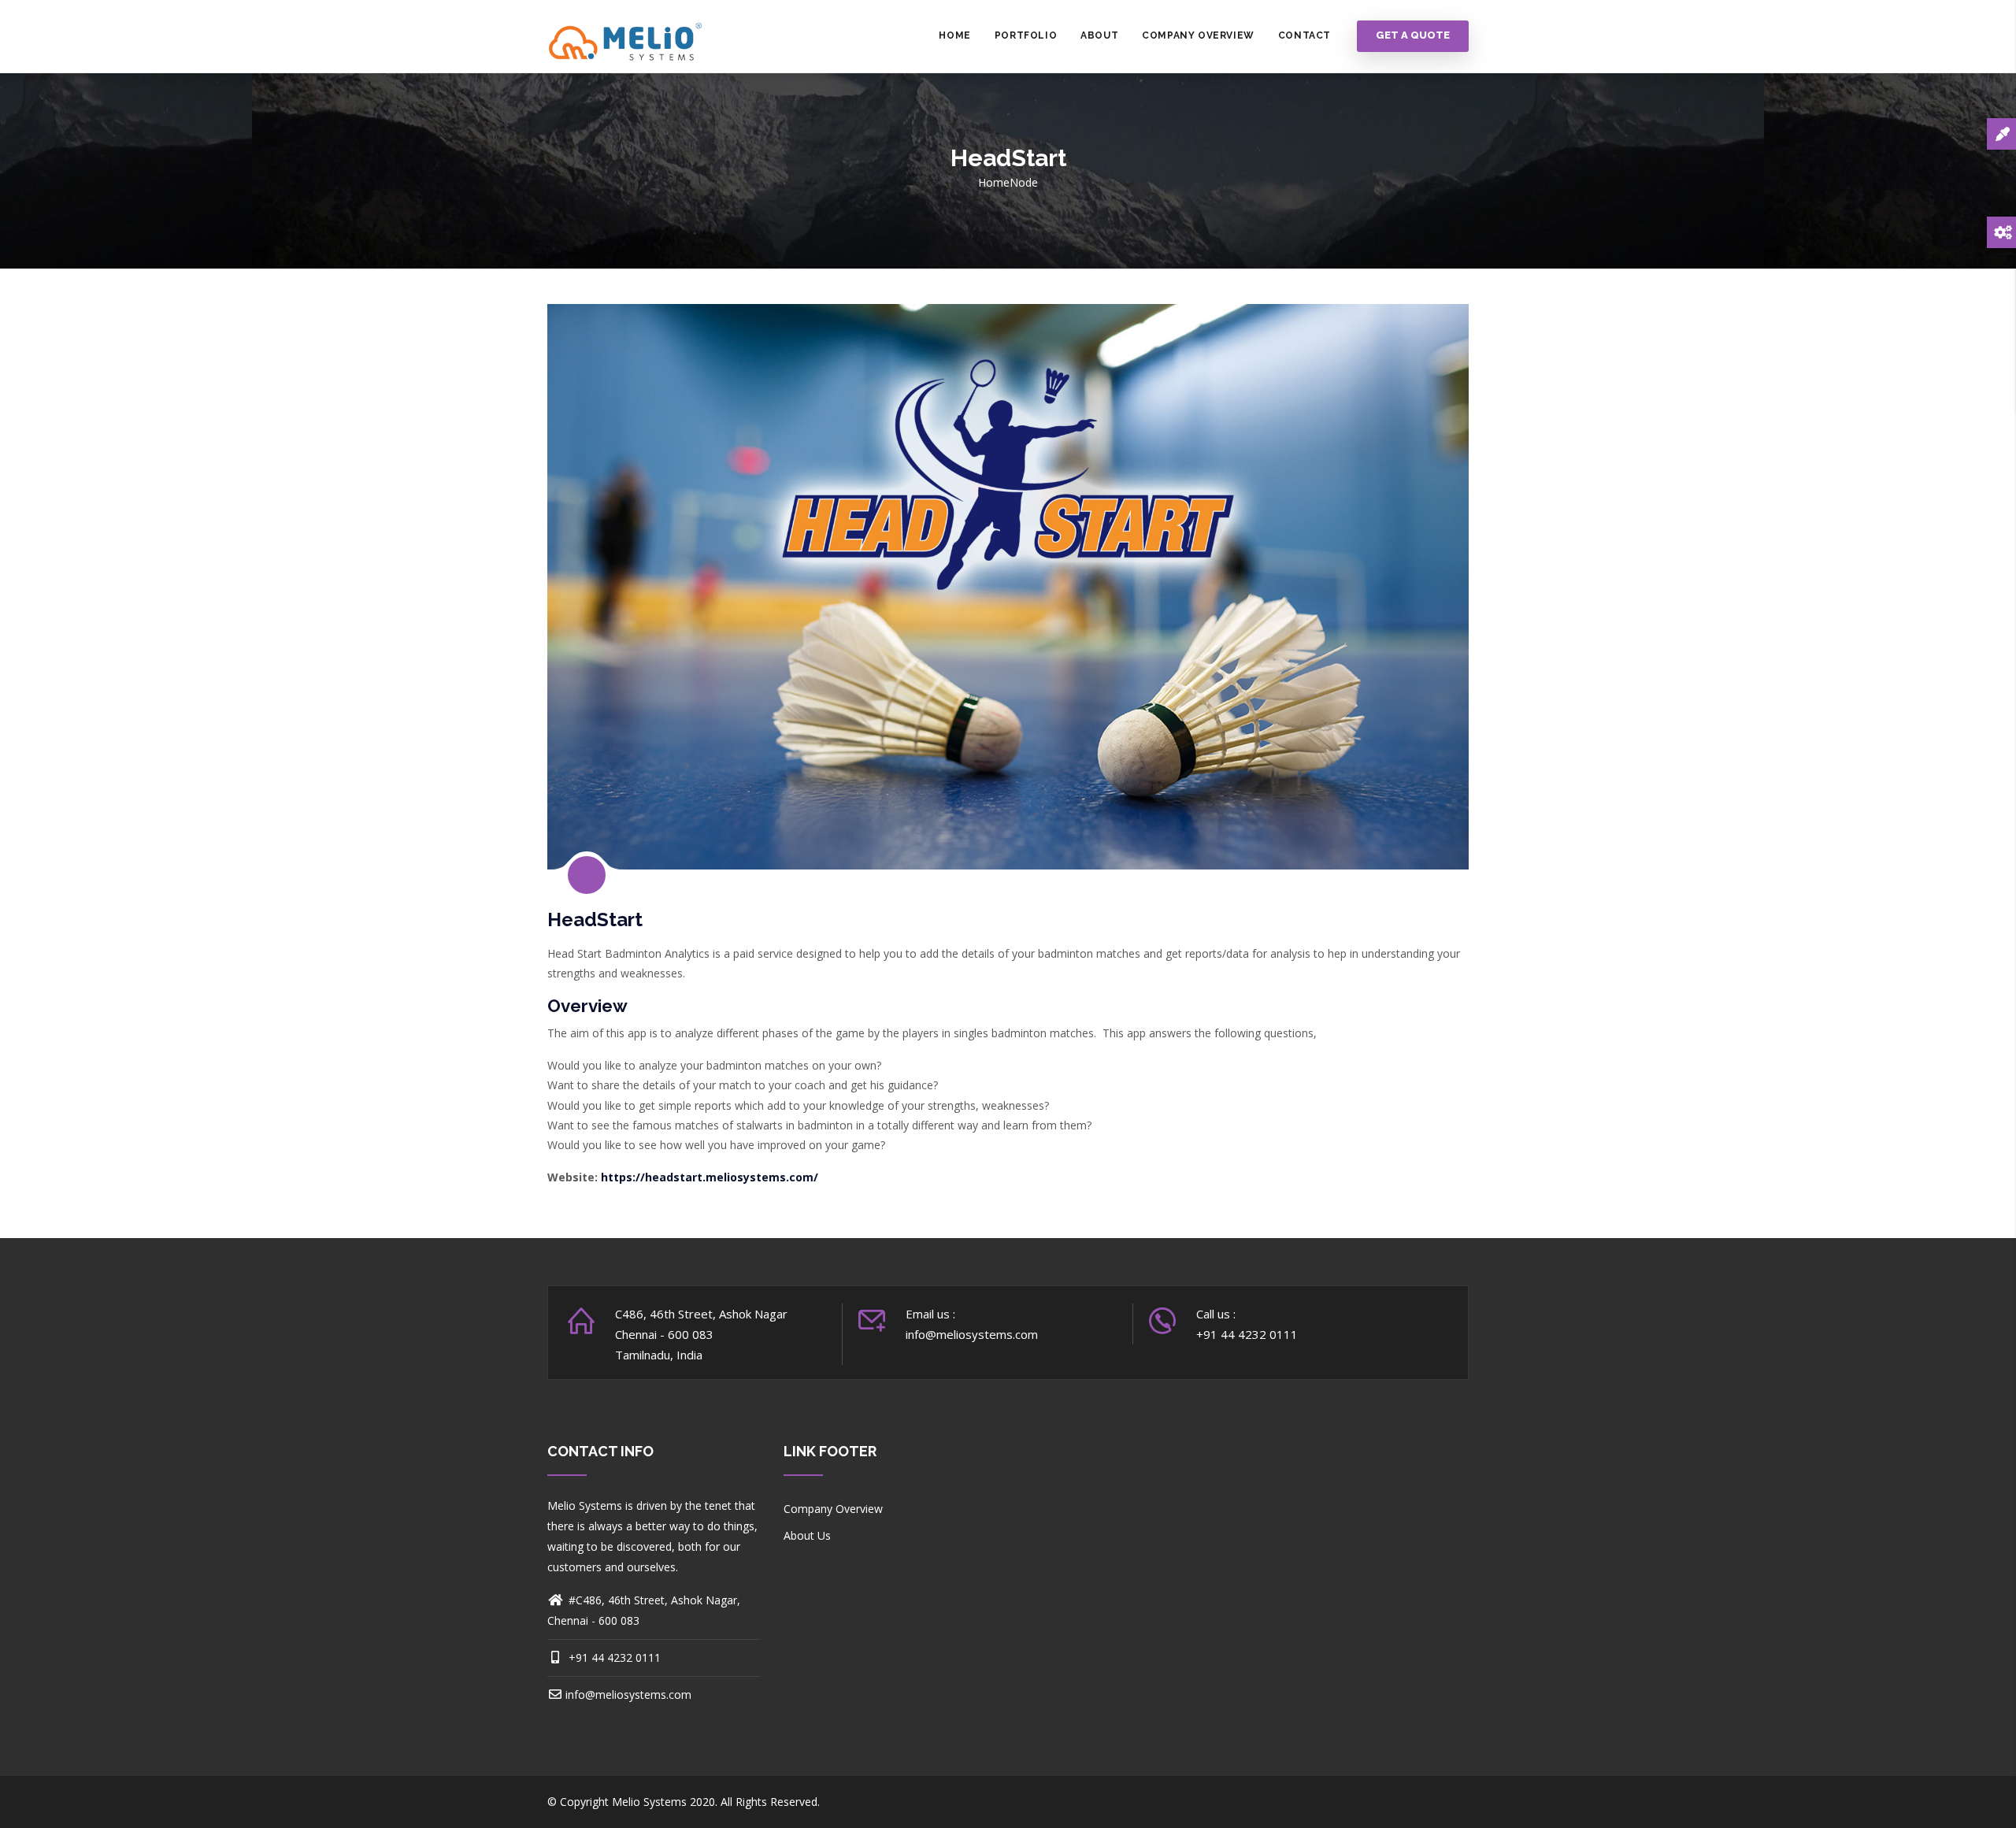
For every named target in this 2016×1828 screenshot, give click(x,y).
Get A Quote (1413, 36)
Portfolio (1026, 35)
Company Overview (1198, 35)
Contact (1304, 35)
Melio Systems (649, 1802)
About (1099, 35)
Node (1024, 182)
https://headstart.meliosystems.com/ (710, 1177)
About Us (807, 1535)
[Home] (626, 36)
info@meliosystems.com (628, 1695)
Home (954, 35)
